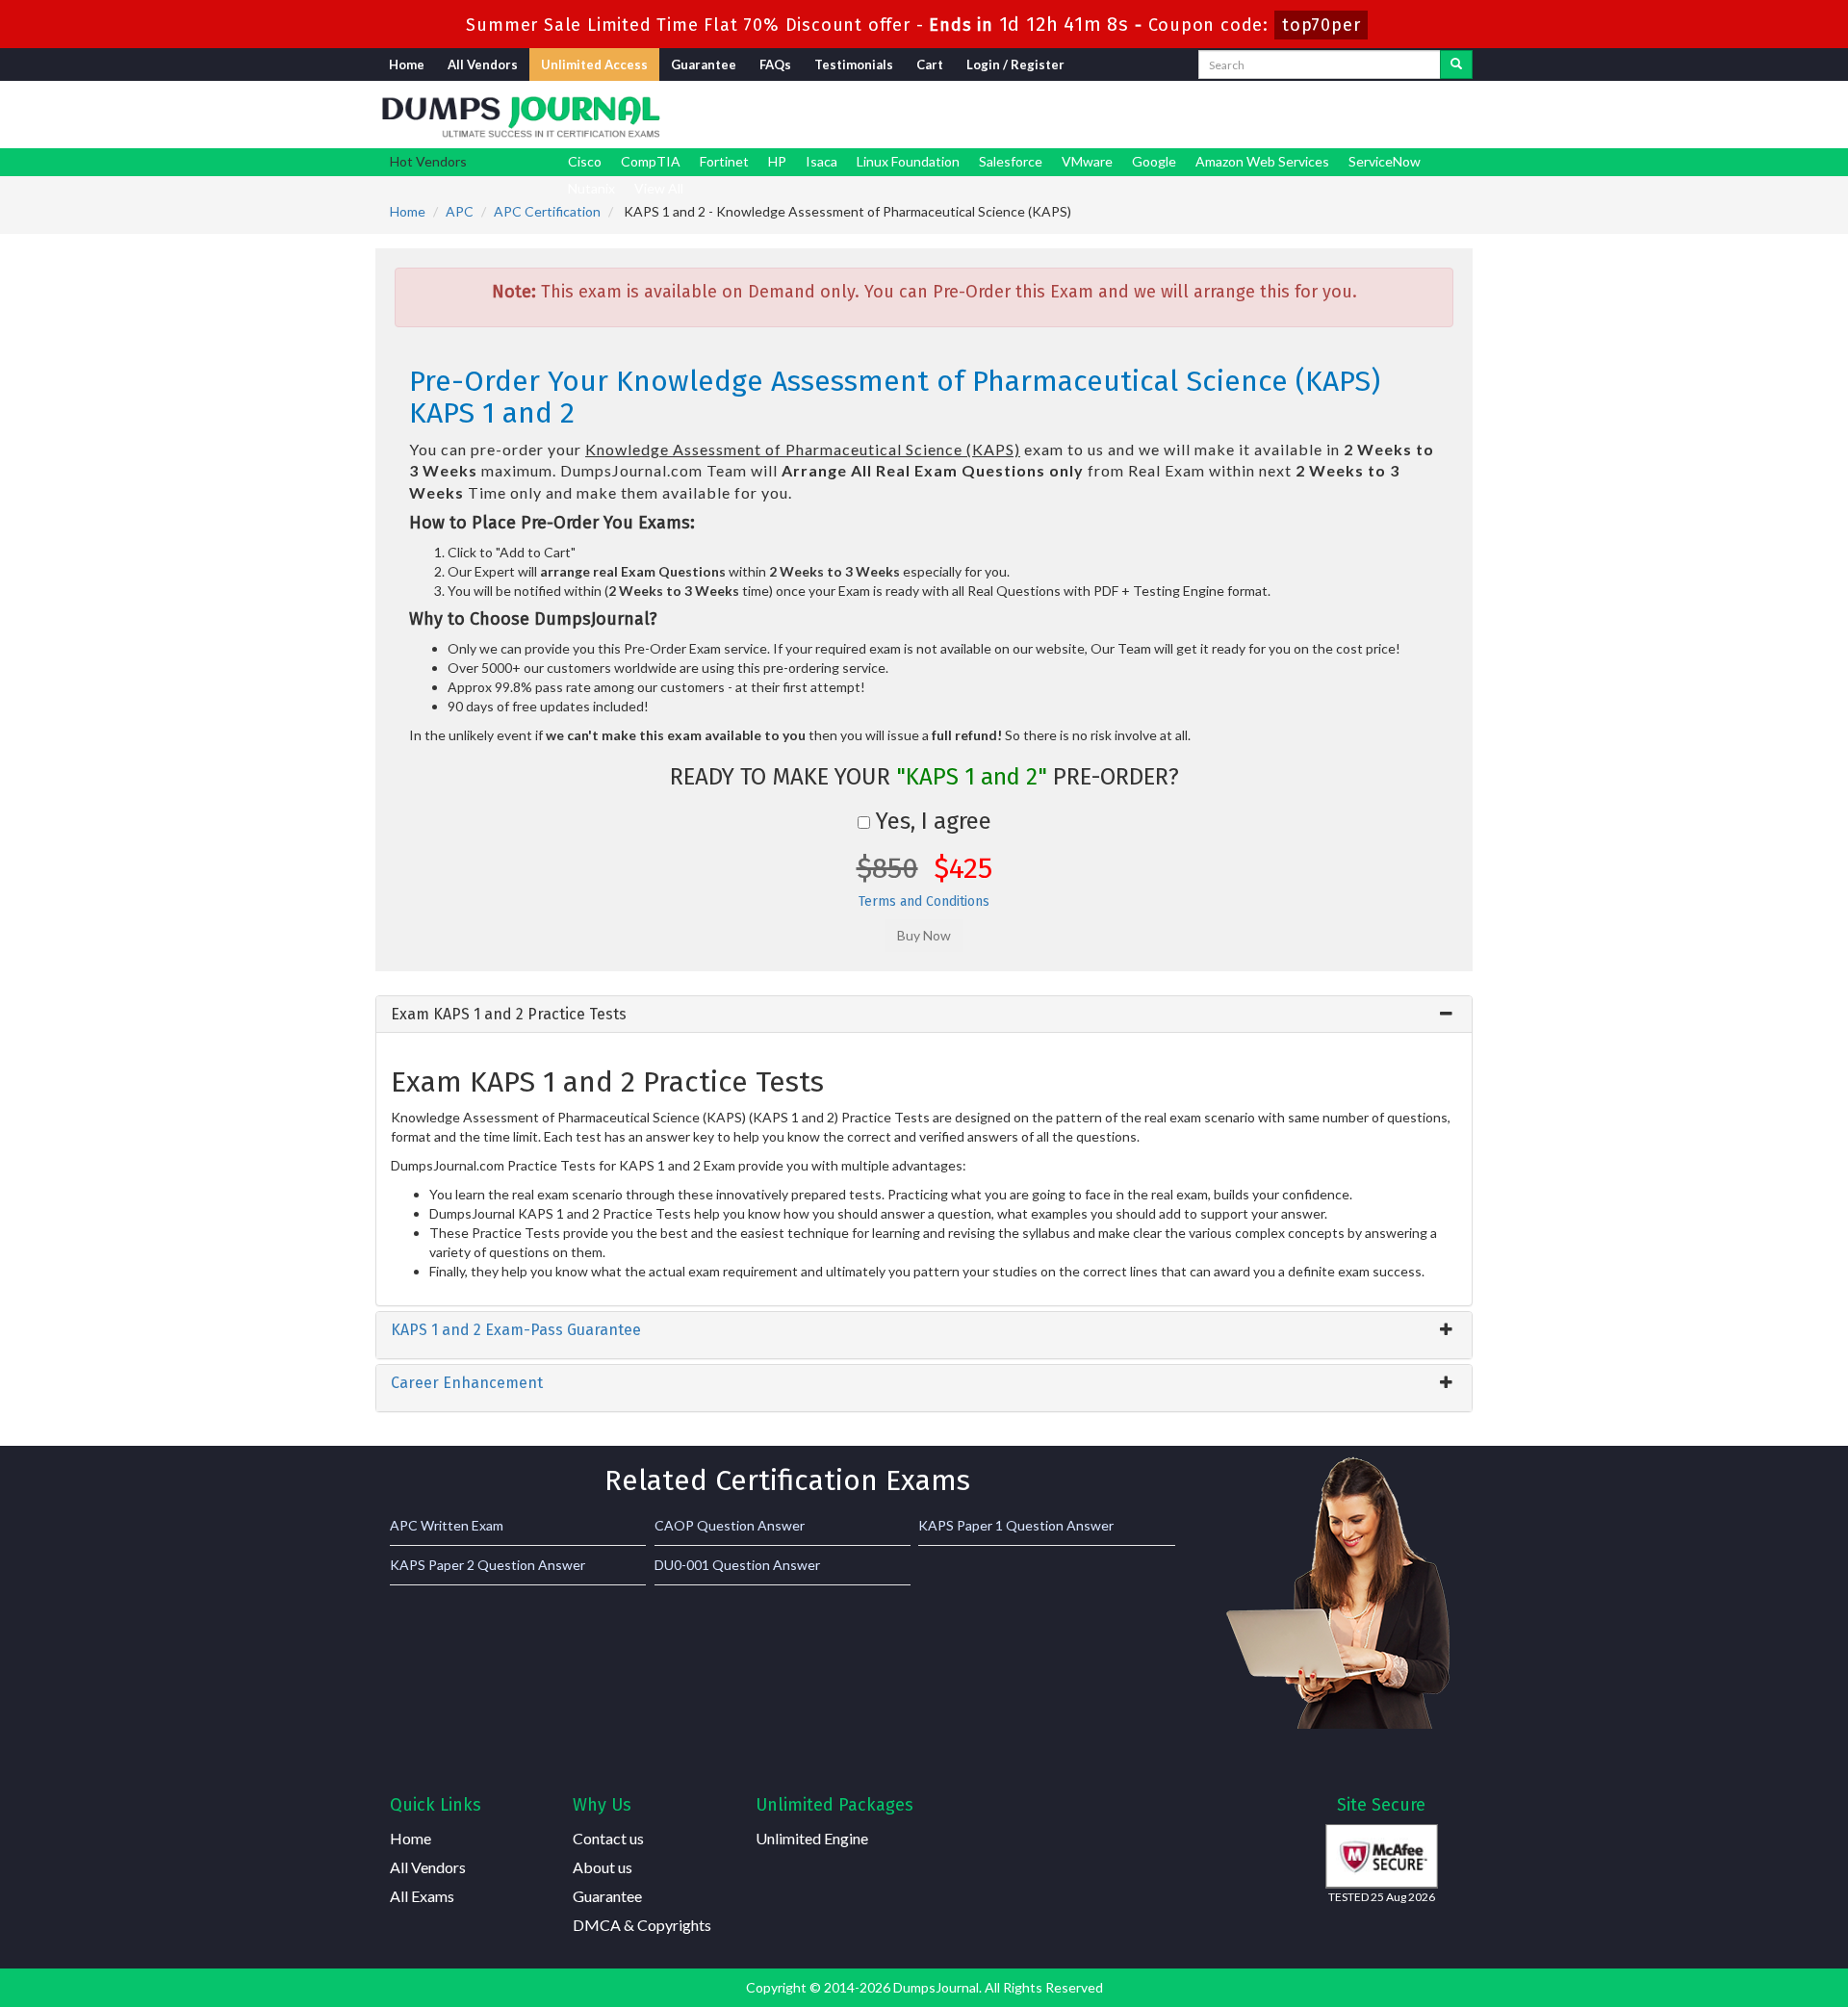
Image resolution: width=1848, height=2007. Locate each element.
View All (659, 188)
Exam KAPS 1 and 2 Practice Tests (509, 1014)
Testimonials (854, 64)
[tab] (924, 1015)
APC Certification (547, 211)
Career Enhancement (467, 1383)
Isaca (821, 161)
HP (777, 161)
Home (407, 64)
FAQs (775, 64)
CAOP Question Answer (730, 1525)
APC (460, 211)
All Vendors (483, 64)
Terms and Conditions (924, 901)
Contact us (608, 1838)
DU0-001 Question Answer (737, 1565)
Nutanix (591, 188)
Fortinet (724, 161)
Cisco (585, 161)
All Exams (422, 1896)
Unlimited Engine (812, 1838)
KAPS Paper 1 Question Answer (1016, 1525)
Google (1154, 161)
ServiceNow (1385, 161)
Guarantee (704, 64)
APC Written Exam (447, 1525)
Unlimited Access (594, 64)
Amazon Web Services (1262, 161)
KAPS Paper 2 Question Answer (488, 1565)
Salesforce (1011, 161)
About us (603, 1867)
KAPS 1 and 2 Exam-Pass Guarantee (516, 1330)
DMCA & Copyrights (642, 1925)
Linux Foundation (908, 161)
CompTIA (651, 161)
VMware (1087, 161)
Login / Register (1015, 64)
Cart (930, 64)
